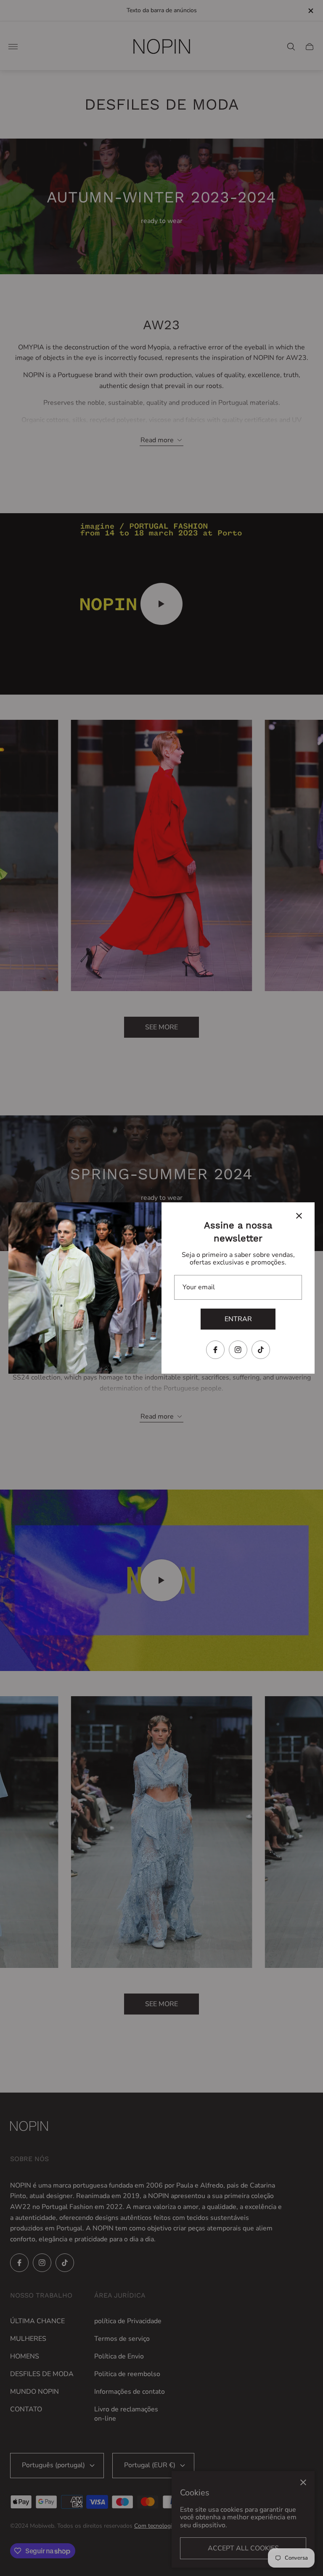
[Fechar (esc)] (299, 1216)
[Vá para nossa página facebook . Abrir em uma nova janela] (215, 1350)
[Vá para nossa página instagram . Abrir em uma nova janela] (238, 1350)
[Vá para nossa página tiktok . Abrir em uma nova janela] (261, 1350)
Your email (199, 1287)
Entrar (238, 1319)
